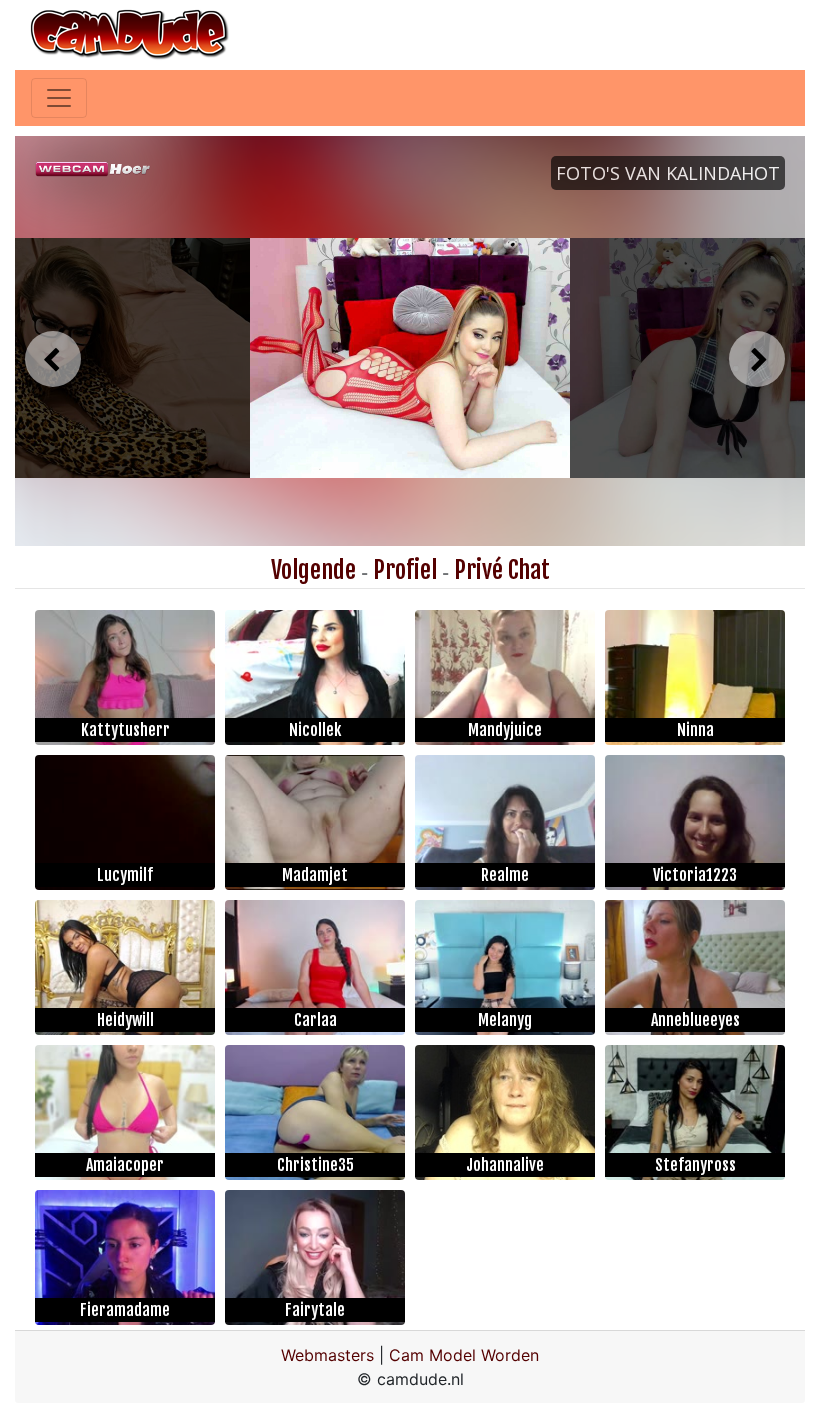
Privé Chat (502, 570)
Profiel (405, 570)
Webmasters (327, 1355)
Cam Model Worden (464, 1355)
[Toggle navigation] (59, 98)
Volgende (313, 570)
